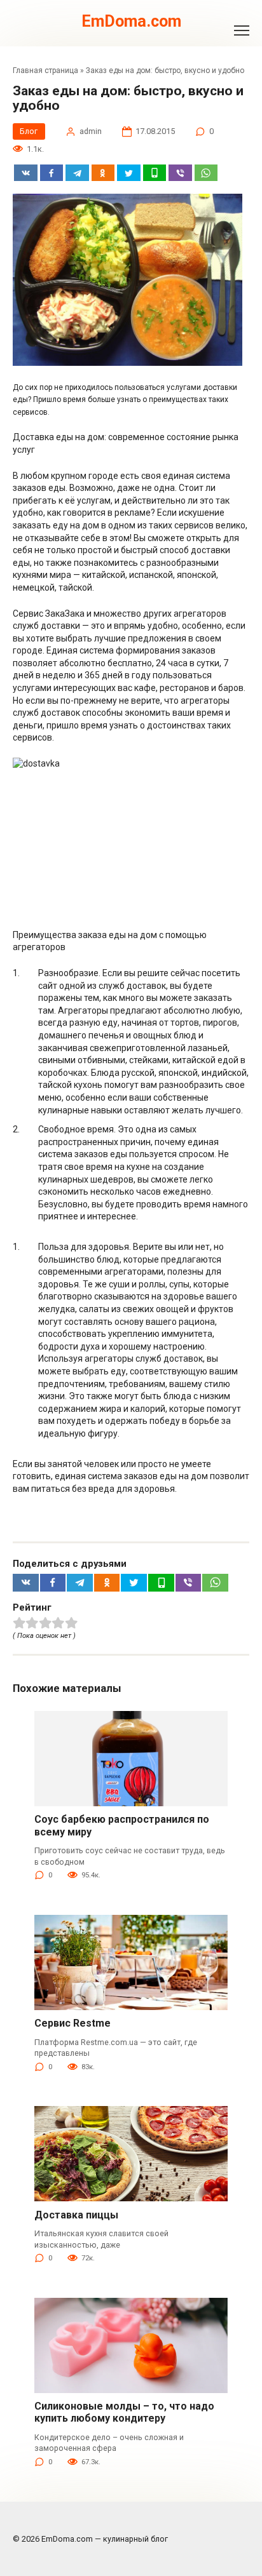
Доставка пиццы (76, 2215)
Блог (29, 131)
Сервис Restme (72, 2023)
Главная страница (45, 70)
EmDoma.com (131, 21)
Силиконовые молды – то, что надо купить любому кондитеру (124, 2412)
